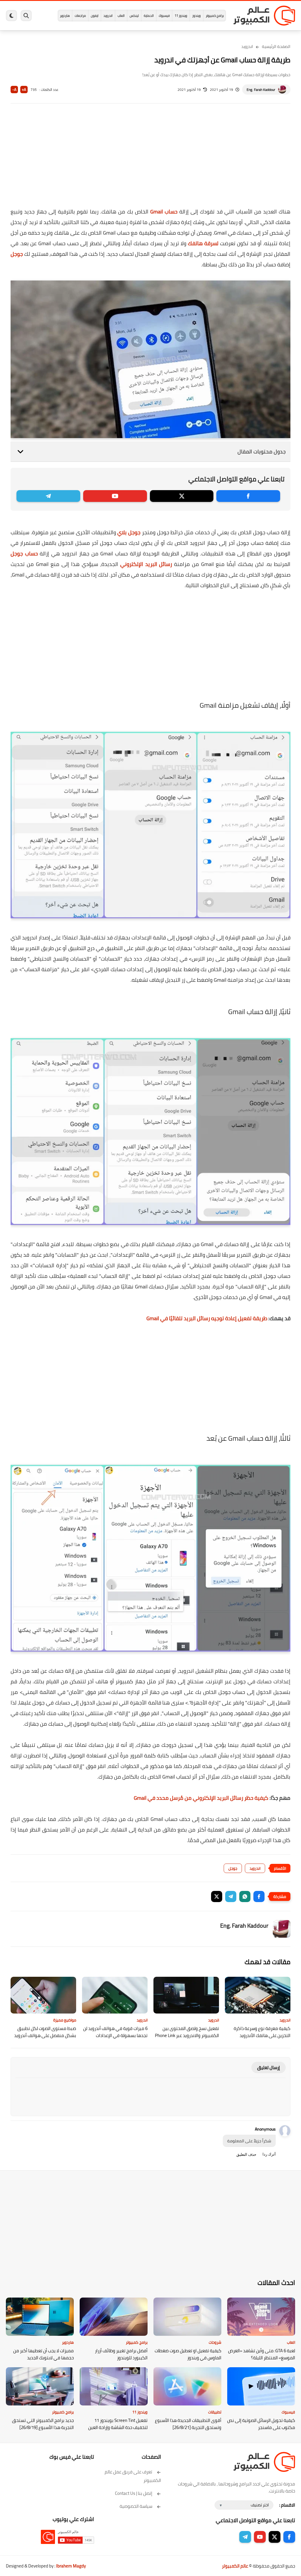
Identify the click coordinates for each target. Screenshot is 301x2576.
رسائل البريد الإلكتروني (146, 564)
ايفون (95, 16)
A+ (24, 90)
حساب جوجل (24, 554)
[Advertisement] (150, 159)
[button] (259, 1896)
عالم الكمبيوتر (235, 2566)
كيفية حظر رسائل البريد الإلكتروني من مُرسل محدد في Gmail (201, 1798)
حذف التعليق (246, 2155)
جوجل (17, 254)
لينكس (134, 16)
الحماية (149, 16)
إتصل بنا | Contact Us (134, 2493)
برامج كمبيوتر (215, 16)
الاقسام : (287, 2505)
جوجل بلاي (129, 532)
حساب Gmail (164, 212)
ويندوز (197, 16)
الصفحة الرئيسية (276, 46)
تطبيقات (215, 2412)
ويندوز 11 (181, 16)
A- (14, 90)
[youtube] (115, 496)
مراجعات (80, 16)
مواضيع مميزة (65, 2020)
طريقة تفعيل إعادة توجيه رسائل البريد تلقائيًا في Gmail (207, 1318)
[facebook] (248, 496)
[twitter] (182, 496)
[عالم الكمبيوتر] (264, 16)
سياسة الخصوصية (136, 2506)
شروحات (215, 2342)
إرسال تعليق (269, 2067)
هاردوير (65, 16)
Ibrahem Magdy (71, 2566)
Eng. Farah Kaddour (261, 90)
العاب (121, 16)
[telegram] (48, 496)
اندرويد (108, 16)
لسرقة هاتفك (203, 243)
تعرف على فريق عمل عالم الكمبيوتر (133, 2476)
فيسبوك (164, 16)
